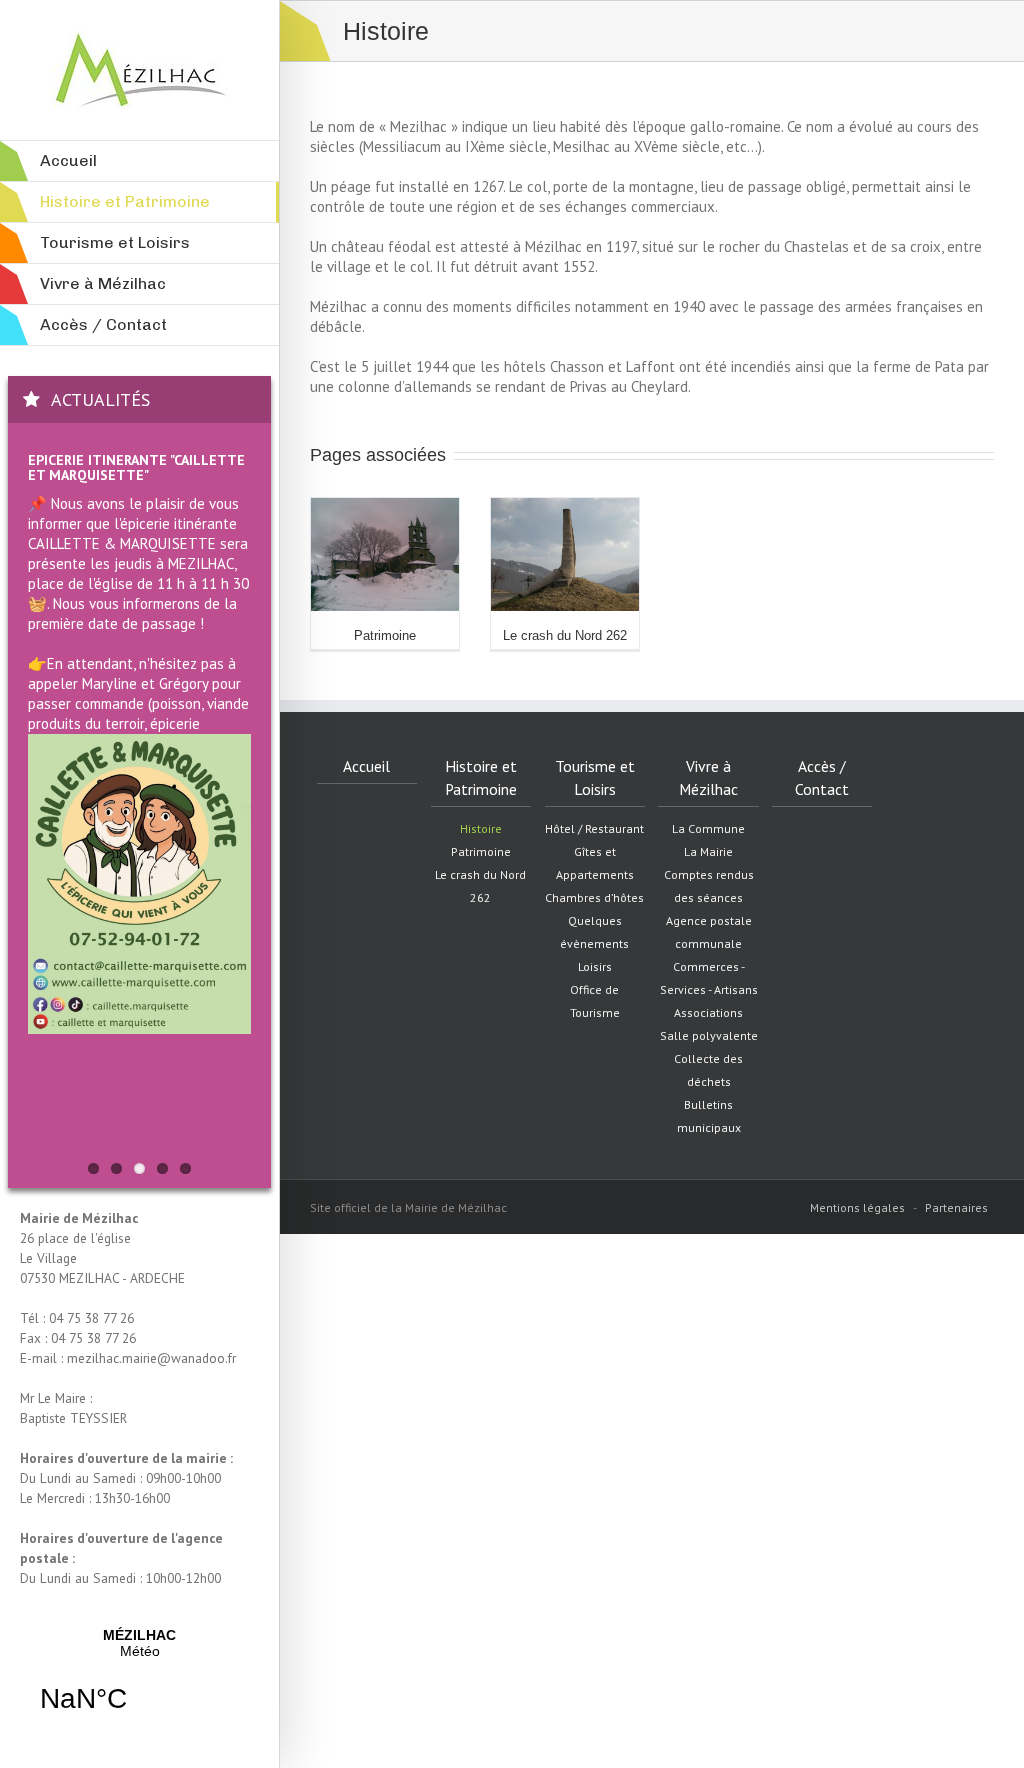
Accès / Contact (822, 777)
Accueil (366, 766)
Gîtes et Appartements (595, 863)
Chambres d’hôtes (594, 897)
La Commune (708, 828)
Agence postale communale (709, 932)
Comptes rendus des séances (709, 886)
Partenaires (956, 1207)
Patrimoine (385, 635)
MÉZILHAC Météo (139, 1683)
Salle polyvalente (709, 1035)
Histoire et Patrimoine (481, 777)
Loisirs (595, 966)
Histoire (481, 828)
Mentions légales (857, 1207)
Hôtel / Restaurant (594, 828)
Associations (708, 1012)
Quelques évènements (594, 932)
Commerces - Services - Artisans (709, 978)
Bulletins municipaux (709, 1116)
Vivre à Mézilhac (708, 777)
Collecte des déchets (708, 1070)
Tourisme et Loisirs (595, 777)
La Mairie (708, 851)
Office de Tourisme (595, 1001)
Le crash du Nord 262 (565, 635)
